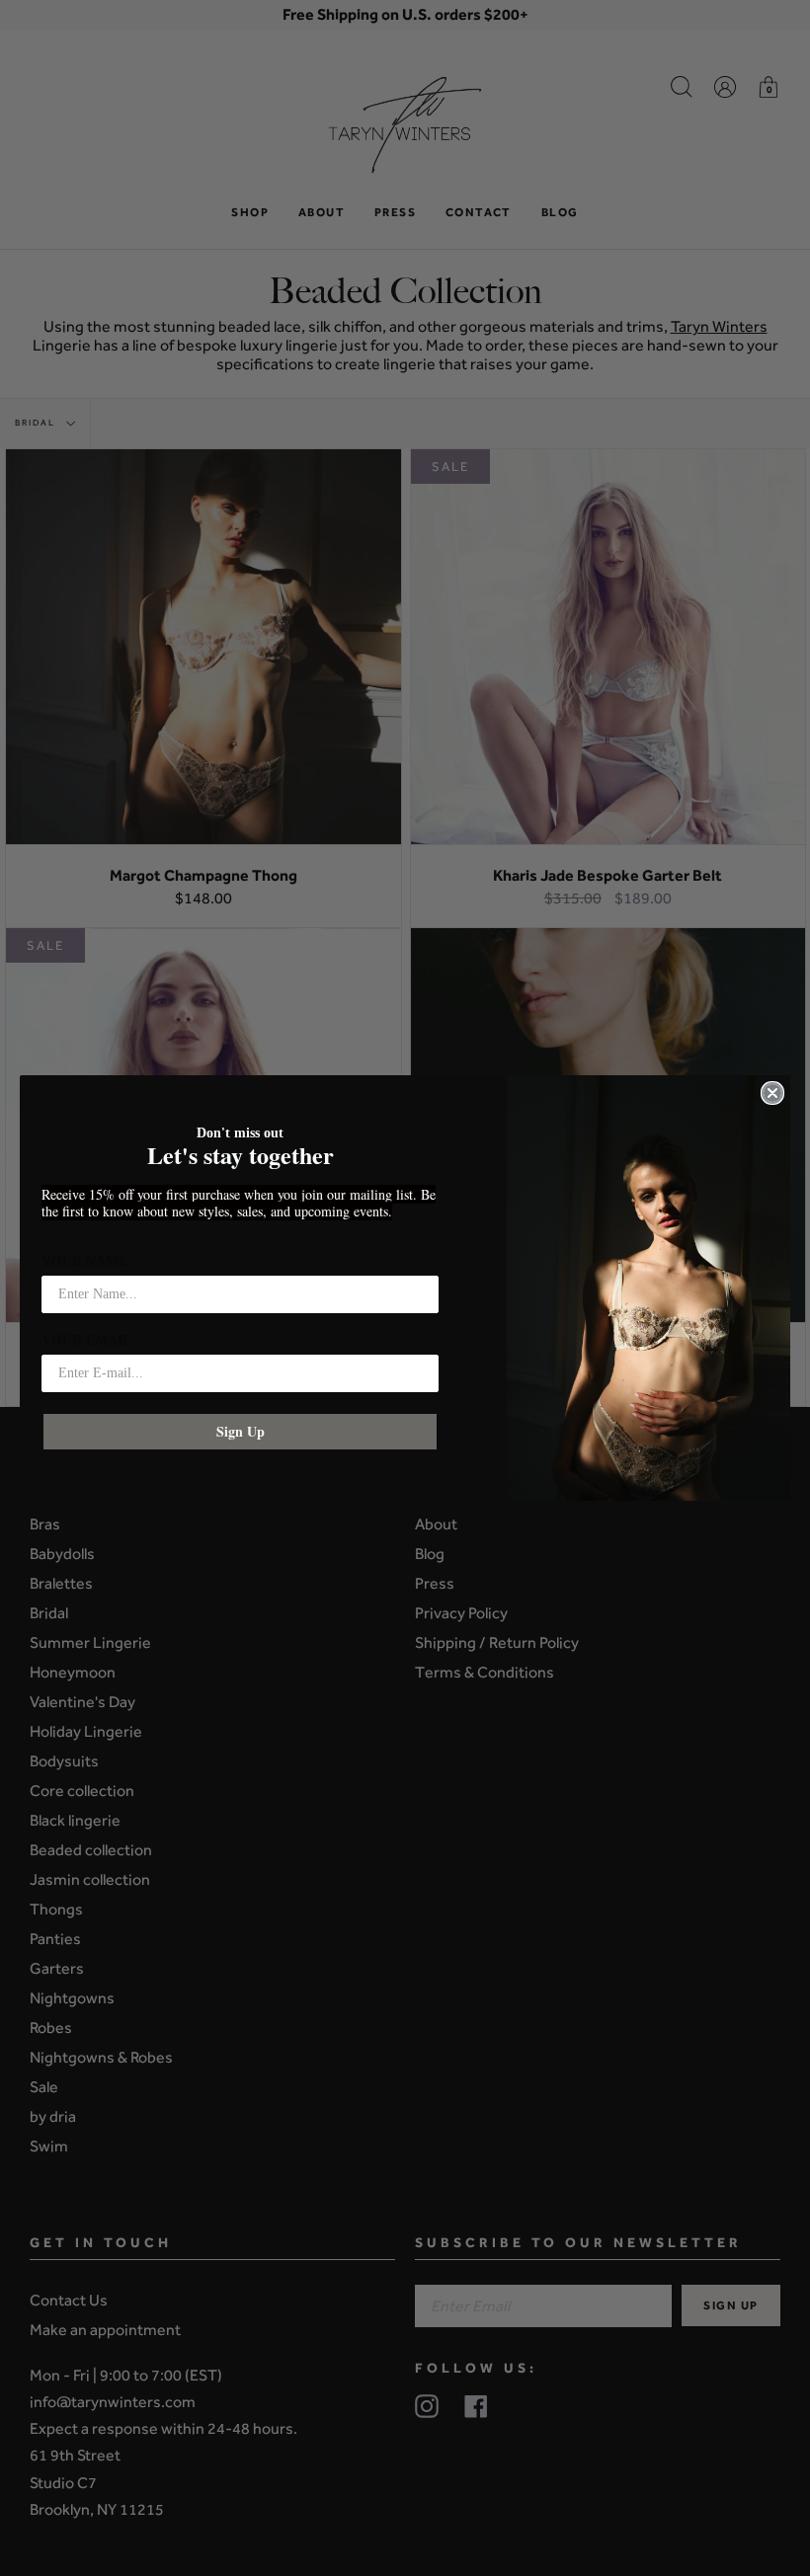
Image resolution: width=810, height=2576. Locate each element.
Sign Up (241, 1431)
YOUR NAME (84, 1261)
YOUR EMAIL (86, 1340)
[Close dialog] (772, 1093)
